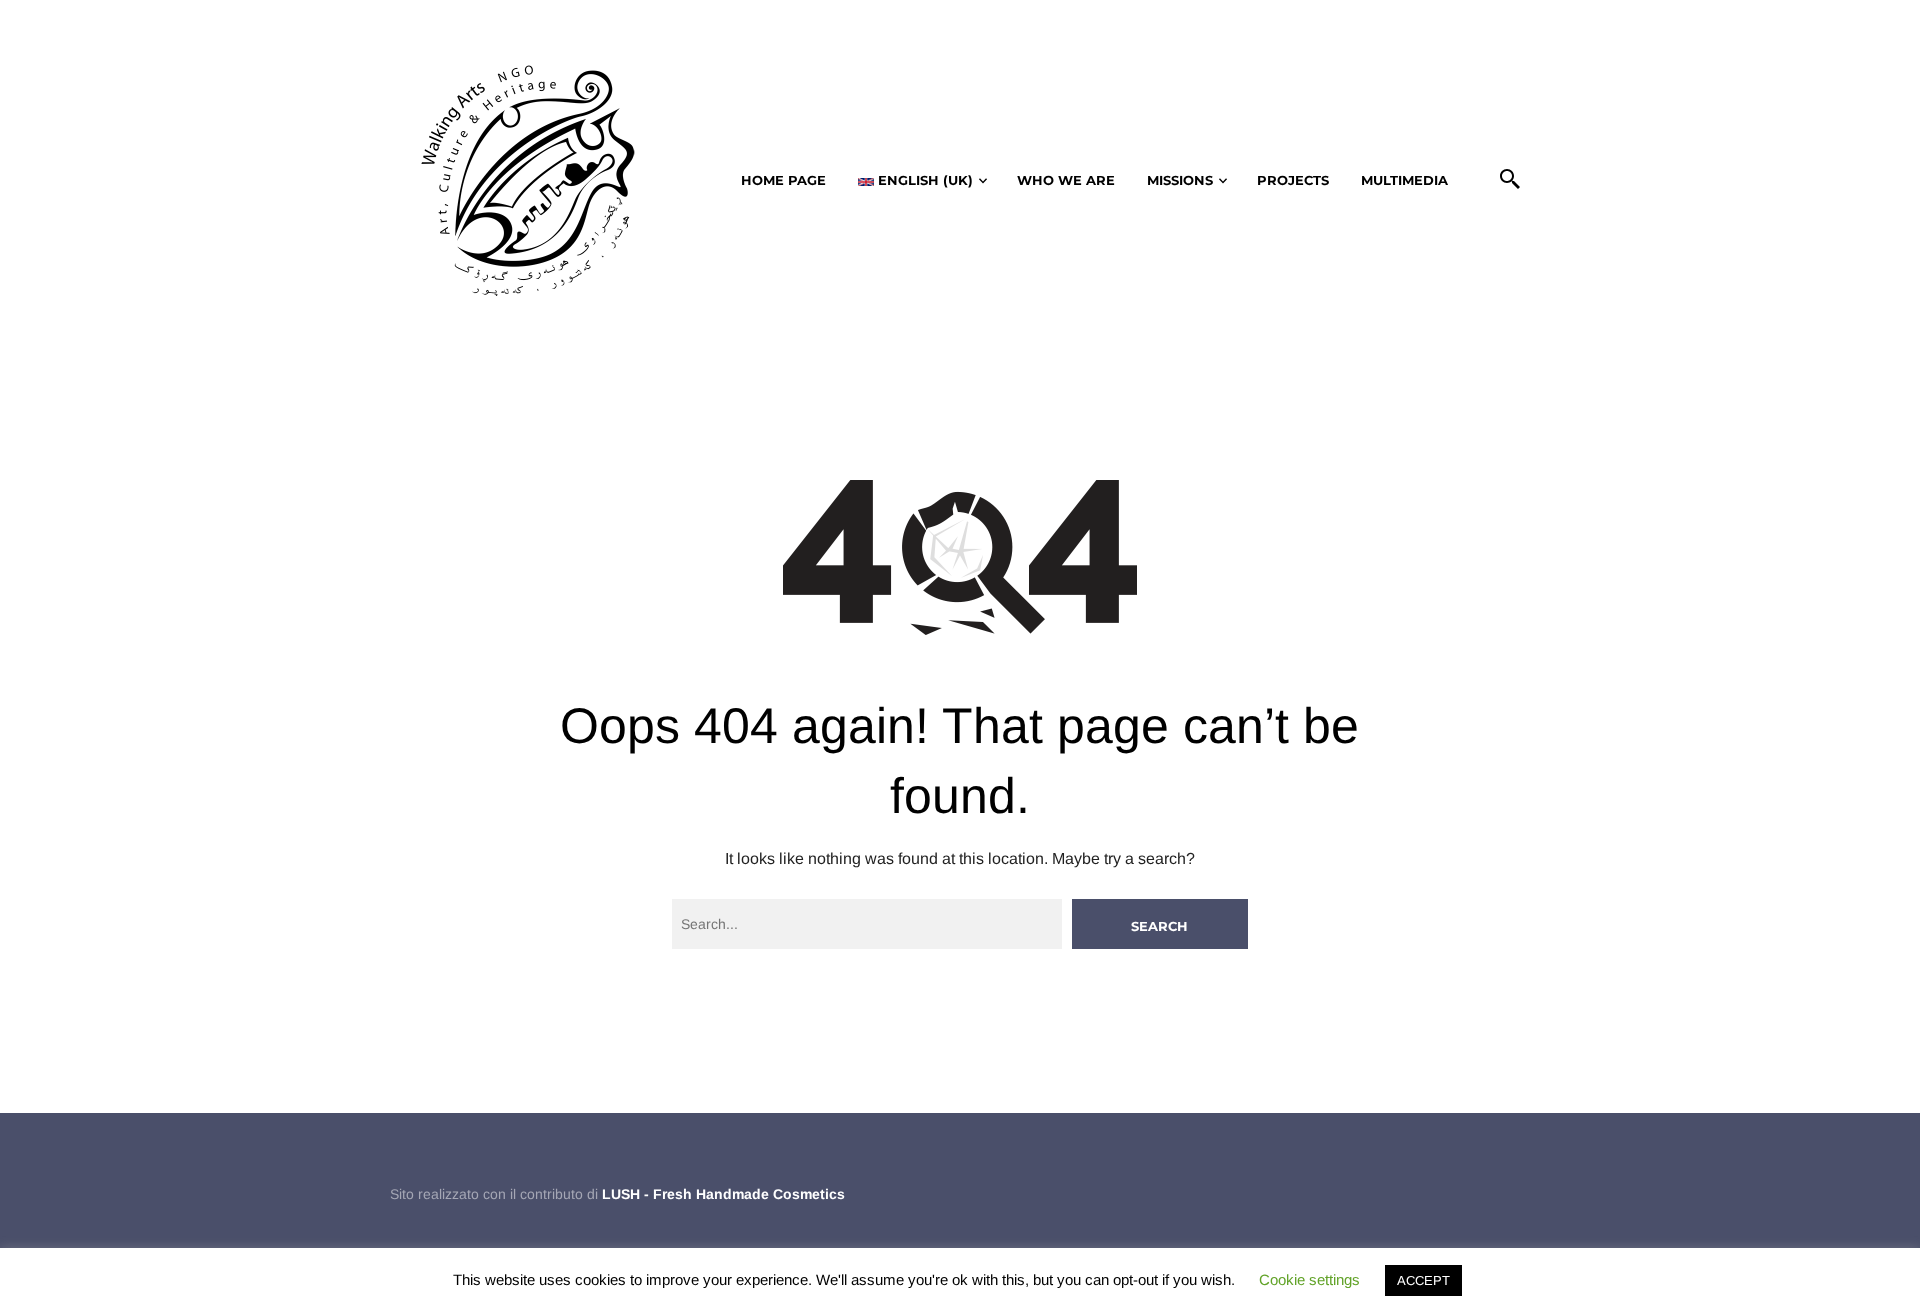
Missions (1180, 180)
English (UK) (923, 180)
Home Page (783, 180)
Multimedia (1404, 180)
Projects (1293, 180)
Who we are (1066, 180)
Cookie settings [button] (1309, 1279)
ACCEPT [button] (1423, 1280)
